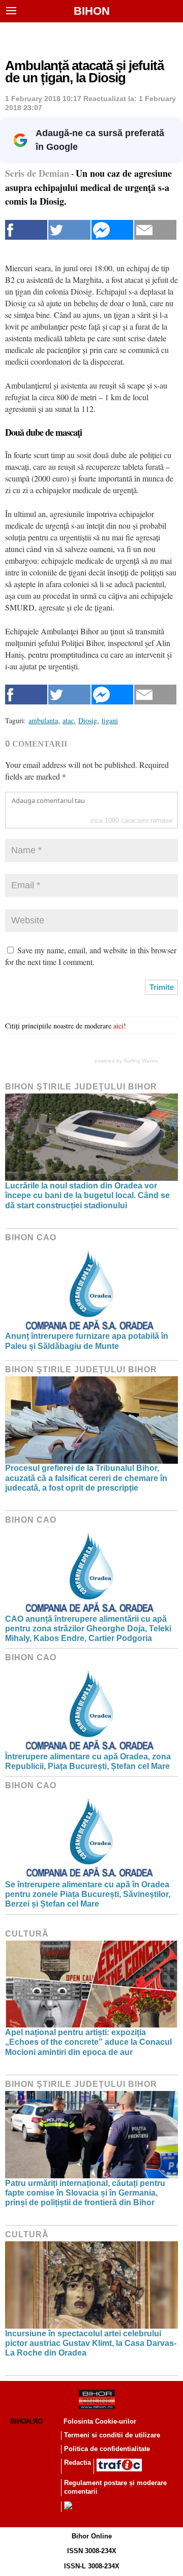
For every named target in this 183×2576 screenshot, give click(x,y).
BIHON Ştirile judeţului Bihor (81, 1087)
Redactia (78, 2462)
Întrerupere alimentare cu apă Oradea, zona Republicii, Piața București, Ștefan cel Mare (88, 1761)
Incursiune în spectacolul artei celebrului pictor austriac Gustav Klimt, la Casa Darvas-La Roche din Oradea (91, 2343)
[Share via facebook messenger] (113, 230)
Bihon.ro (26, 2421)
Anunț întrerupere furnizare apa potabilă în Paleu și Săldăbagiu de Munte (87, 1341)
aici (118, 1026)
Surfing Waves (141, 1061)
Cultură (27, 1934)
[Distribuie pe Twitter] (69, 230)
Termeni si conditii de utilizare (112, 2435)
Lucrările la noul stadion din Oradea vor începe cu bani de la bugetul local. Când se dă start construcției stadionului (87, 1195)
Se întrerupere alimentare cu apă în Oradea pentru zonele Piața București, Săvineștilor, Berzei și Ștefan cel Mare (88, 1894)
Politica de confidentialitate (107, 2449)
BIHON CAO (31, 1237)
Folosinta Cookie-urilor (100, 2421)
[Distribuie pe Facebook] (26, 230)
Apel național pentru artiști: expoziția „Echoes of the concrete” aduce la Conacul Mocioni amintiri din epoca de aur (88, 2042)
